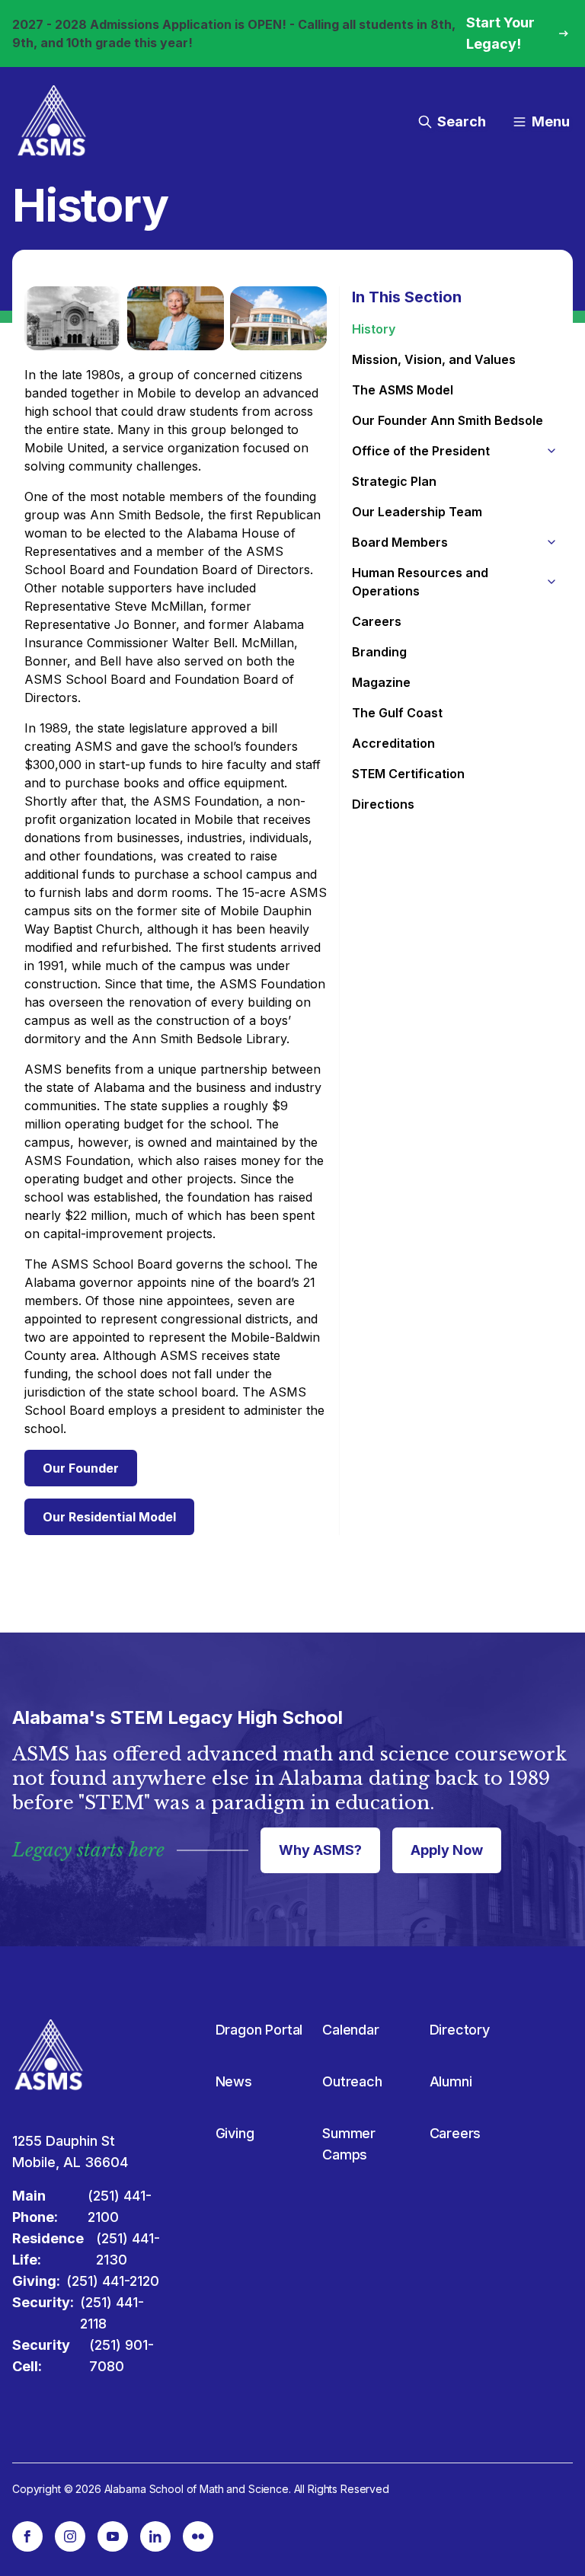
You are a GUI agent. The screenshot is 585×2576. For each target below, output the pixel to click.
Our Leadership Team (417, 512)
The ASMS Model (403, 390)
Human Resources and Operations (420, 582)
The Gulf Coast (397, 713)
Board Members (400, 542)
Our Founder (81, 1468)
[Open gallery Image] (73, 318)
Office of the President (421, 451)
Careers (377, 621)
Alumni (451, 2081)
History (374, 329)
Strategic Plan (394, 481)
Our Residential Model (109, 1517)
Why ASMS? (320, 1850)
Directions (383, 804)
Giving (235, 2133)
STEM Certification (408, 774)
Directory (460, 2030)
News (234, 2081)
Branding (379, 652)
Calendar (351, 2030)
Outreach (352, 2081)
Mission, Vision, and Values (434, 359)
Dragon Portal (259, 2030)
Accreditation (393, 743)
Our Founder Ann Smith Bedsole (448, 420)
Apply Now (447, 1850)
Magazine (381, 682)
